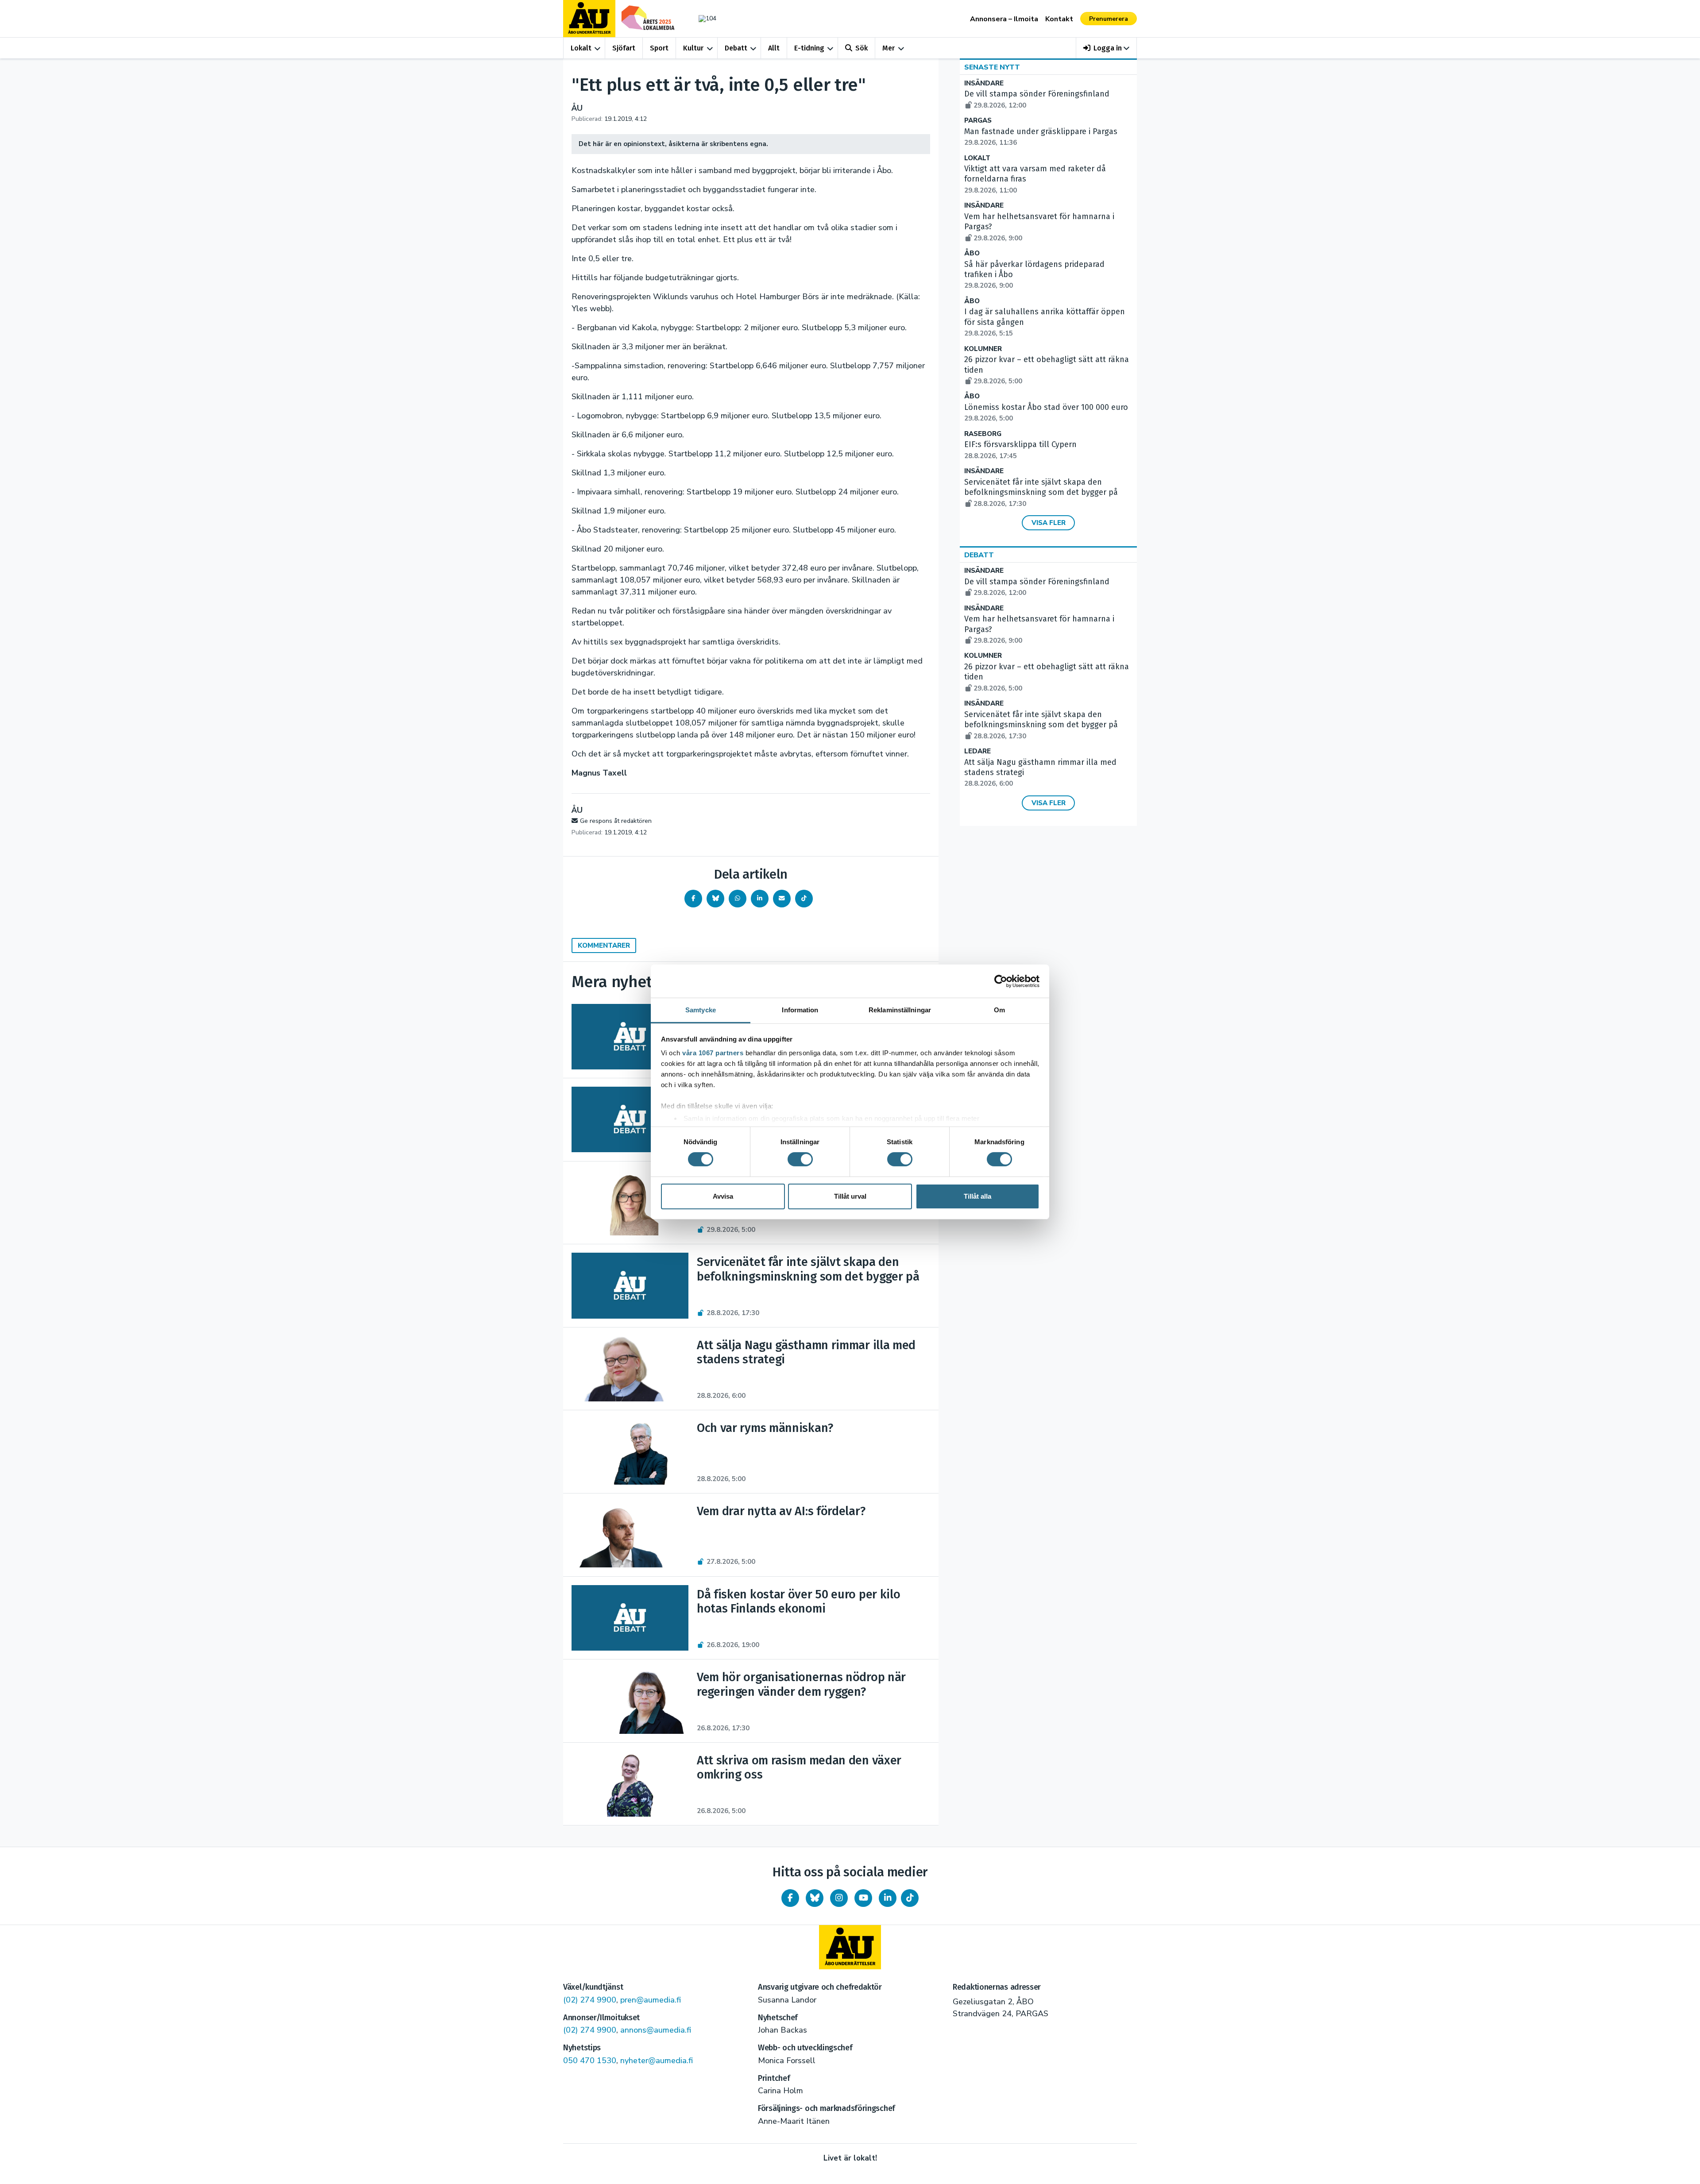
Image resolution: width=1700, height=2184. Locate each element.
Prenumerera (1109, 19)
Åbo (972, 253)
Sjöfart (624, 48)
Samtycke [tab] (701, 1010)
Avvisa (723, 1196)
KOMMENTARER (604, 945)
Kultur (693, 48)
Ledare (977, 751)
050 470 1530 (590, 2061)
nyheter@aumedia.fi (657, 2061)
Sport (659, 48)
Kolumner (983, 349)
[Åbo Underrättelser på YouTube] (863, 1898)
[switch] (800, 1159)
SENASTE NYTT (992, 67)
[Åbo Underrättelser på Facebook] (790, 1898)
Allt (774, 48)
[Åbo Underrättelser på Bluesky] (815, 1898)
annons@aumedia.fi (656, 2030)
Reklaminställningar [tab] (900, 1010)
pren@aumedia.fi (651, 2000)
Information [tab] (800, 1010)
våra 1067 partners (713, 1053)
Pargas (978, 121)
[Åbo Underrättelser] (850, 1947)
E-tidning (809, 48)
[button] (1107, 48)
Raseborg (983, 434)
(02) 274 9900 (590, 2000)
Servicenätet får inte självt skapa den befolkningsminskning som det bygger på (1041, 493)
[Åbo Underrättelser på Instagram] (839, 1898)
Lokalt (581, 48)
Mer (889, 48)
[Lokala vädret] (703, 18)
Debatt (736, 48)
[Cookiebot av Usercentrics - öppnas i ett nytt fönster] (1001, 981)
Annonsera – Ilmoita (1004, 19)
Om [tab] (999, 1010)
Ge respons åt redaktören (616, 821)
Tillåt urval (850, 1196)
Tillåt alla (977, 1196)
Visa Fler (1049, 523)
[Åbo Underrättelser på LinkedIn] (888, 1898)
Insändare (984, 83)
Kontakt (1059, 19)
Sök (862, 48)
